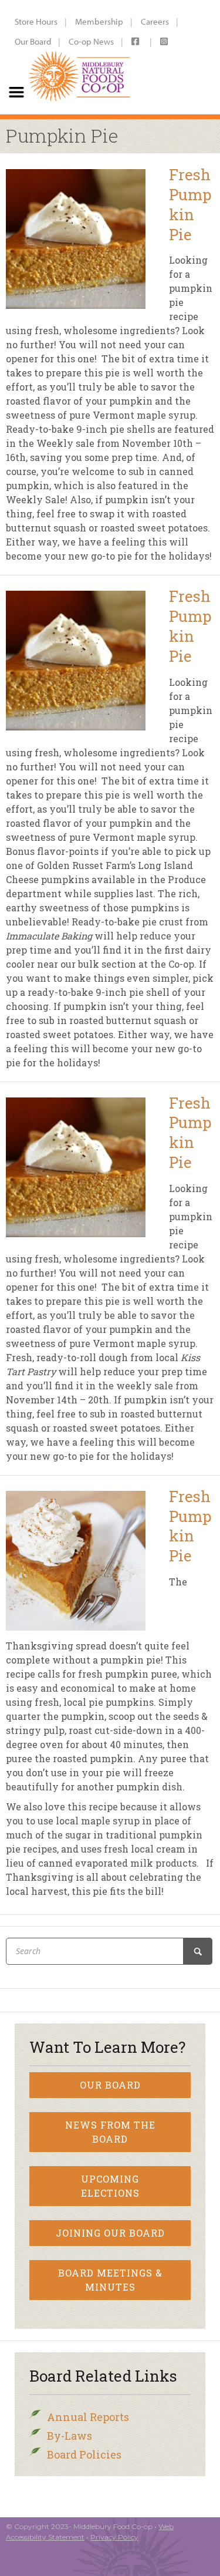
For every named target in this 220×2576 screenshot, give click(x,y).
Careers (155, 21)
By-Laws (70, 2436)
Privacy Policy (114, 2537)
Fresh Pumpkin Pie (190, 204)
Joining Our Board (110, 2233)
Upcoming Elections (110, 2186)
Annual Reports (88, 2417)
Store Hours (36, 21)
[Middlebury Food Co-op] (79, 57)
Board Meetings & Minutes (110, 2280)
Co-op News (91, 41)
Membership (99, 21)
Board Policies (84, 2454)
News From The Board (110, 2132)
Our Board (33, 41)
